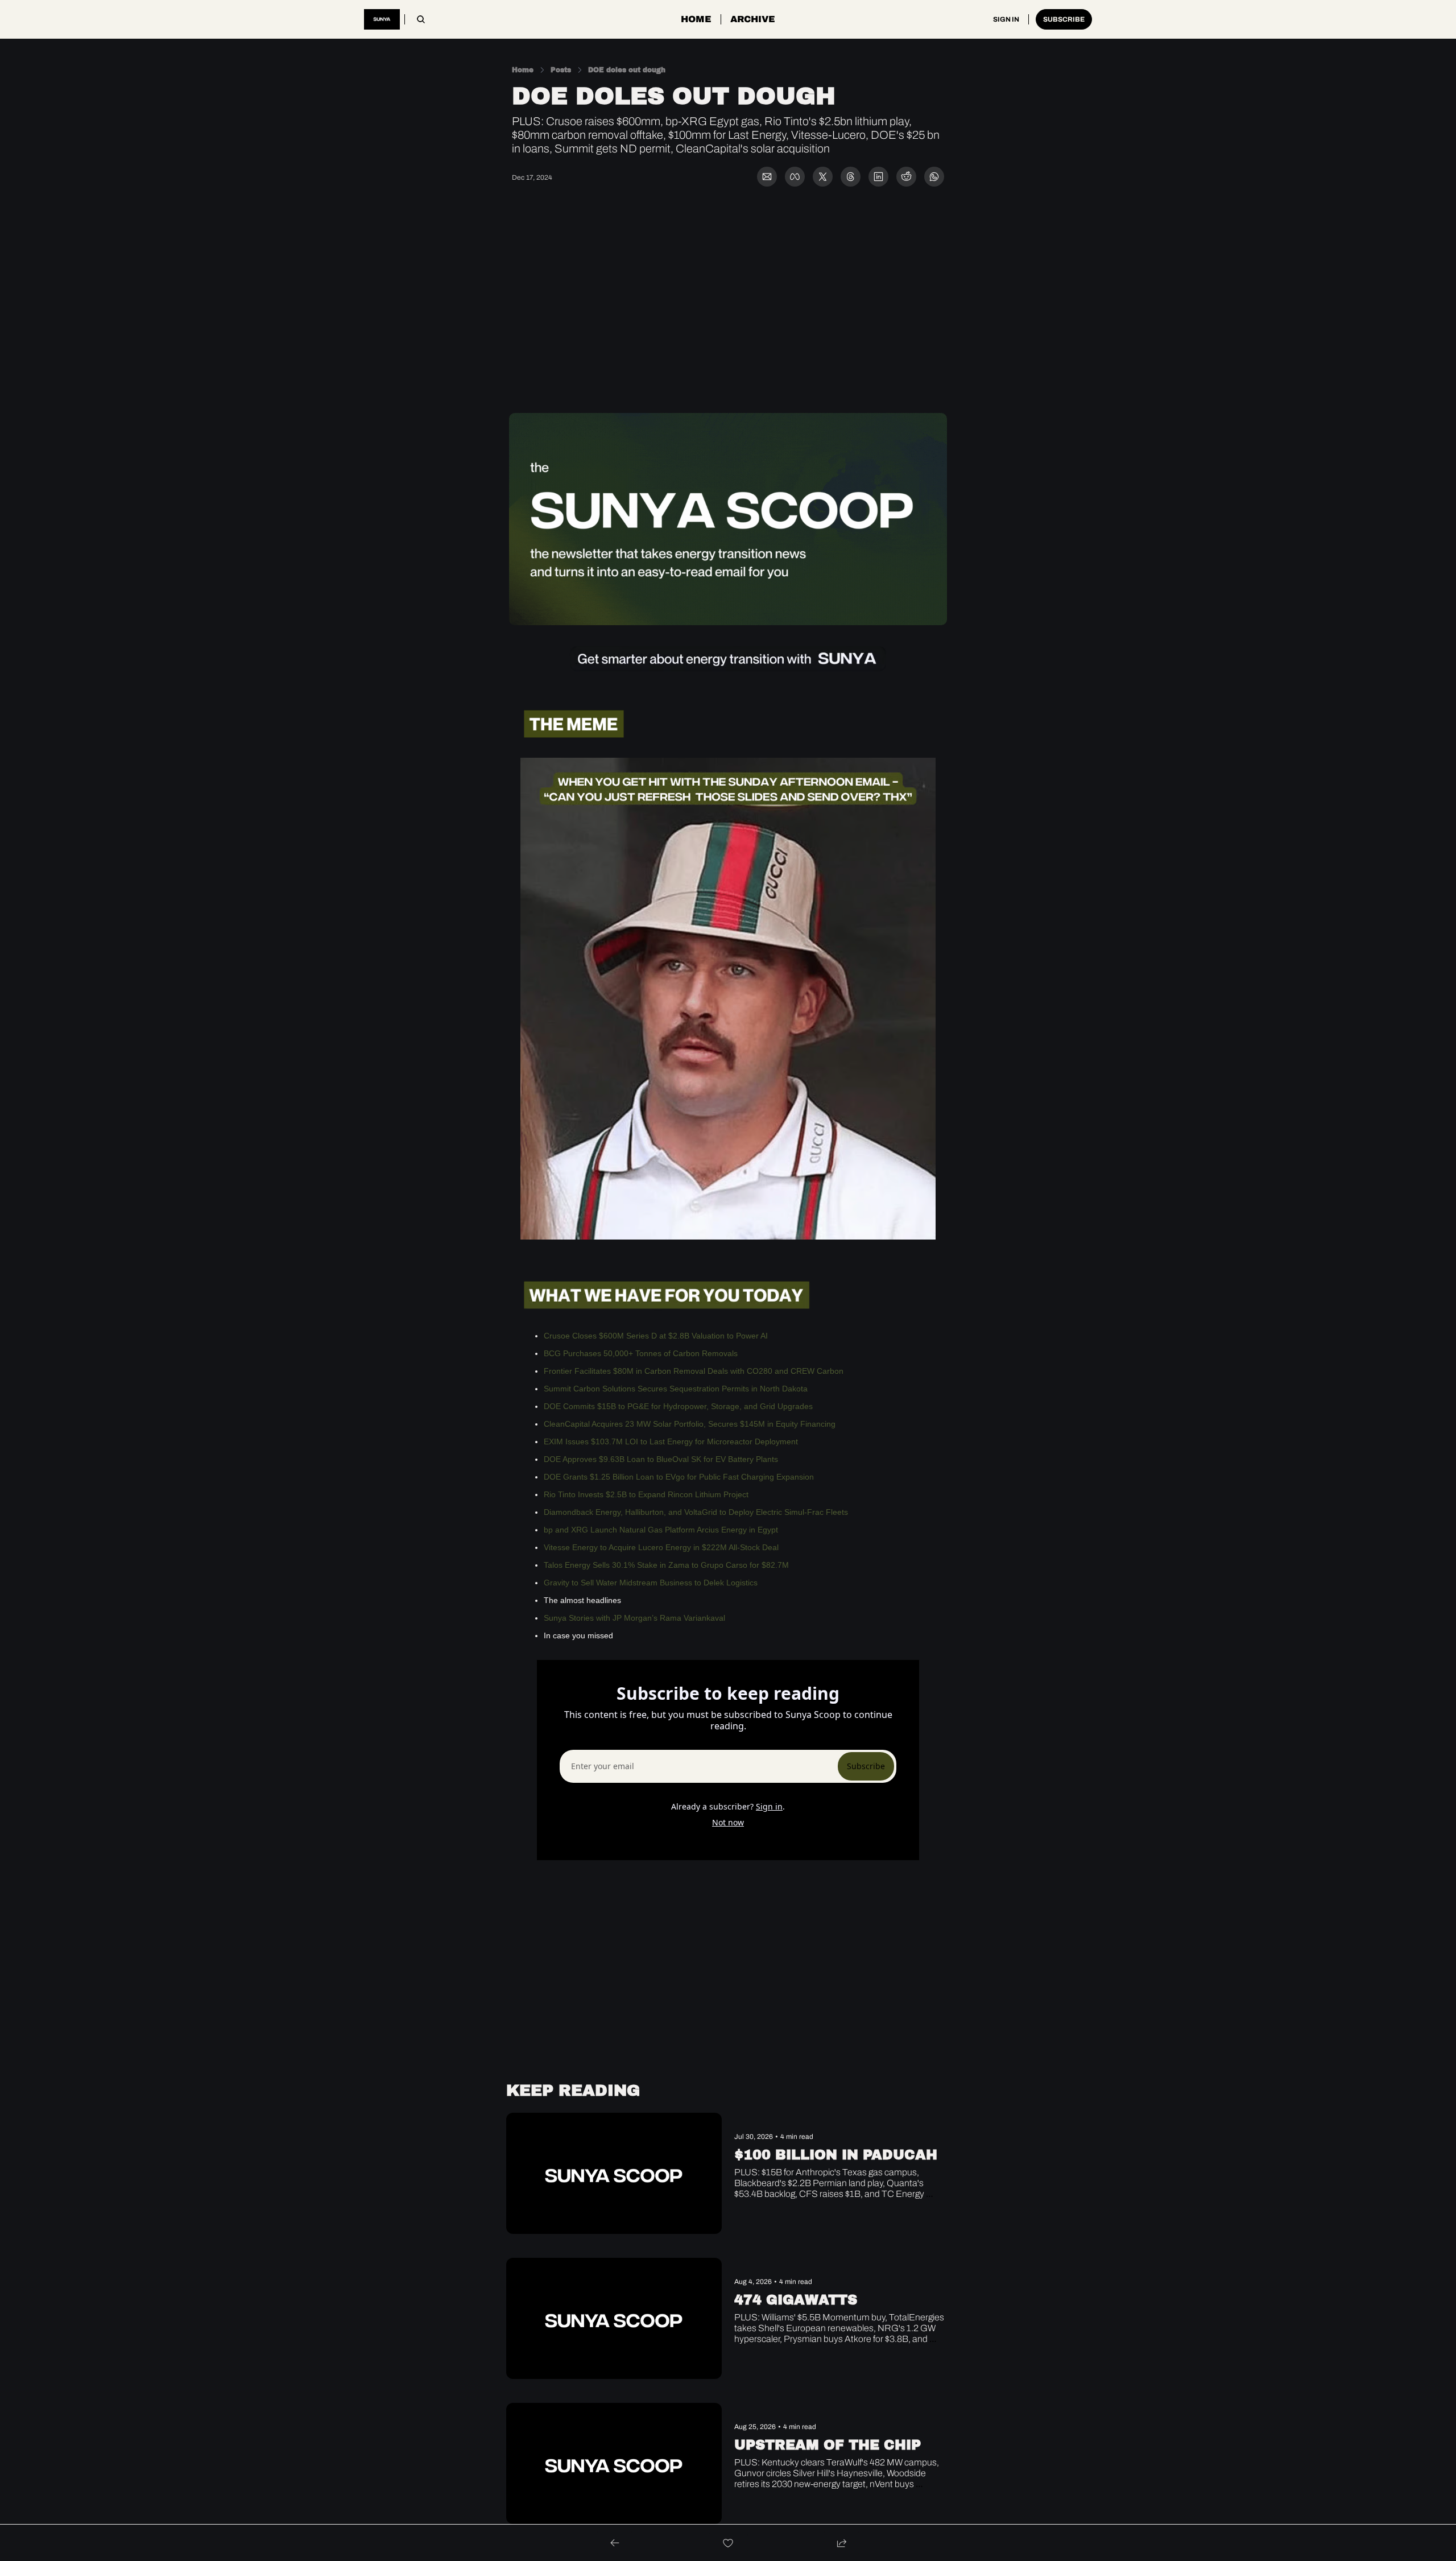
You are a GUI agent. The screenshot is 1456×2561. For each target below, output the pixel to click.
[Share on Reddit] (906, 177)
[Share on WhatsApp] (934, 177)
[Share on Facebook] (795, 177)
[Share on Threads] (851, 177)
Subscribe (866, 1766)
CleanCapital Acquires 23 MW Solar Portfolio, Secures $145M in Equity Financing (690, 1424)
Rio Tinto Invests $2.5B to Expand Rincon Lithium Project (646, 1494)
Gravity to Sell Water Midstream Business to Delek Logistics (651, 1583)
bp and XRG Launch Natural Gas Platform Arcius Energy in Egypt (661, 1530)
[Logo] (382, 19)
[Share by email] (767, 177)
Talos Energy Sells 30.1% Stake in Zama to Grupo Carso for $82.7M (666, 1565)
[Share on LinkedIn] (878, 177)
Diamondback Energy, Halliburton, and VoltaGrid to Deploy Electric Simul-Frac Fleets (696, 1512)
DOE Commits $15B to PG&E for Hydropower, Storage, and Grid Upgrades (678, 1406)
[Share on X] (823, 177)
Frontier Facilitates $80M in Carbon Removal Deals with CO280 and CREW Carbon (694, 1371)
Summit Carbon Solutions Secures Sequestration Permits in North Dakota (676, 1389)
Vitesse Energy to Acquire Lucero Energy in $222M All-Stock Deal (661, 1547)
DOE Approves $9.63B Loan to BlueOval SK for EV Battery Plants (661, 1459)
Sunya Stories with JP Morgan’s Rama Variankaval (634, 1618)
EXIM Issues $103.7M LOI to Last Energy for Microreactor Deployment (671, 1441)
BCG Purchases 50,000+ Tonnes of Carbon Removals (641, 1353)
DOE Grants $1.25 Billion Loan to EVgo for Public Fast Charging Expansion (679, 1477)
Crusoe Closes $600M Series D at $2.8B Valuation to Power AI (656, 1336)
